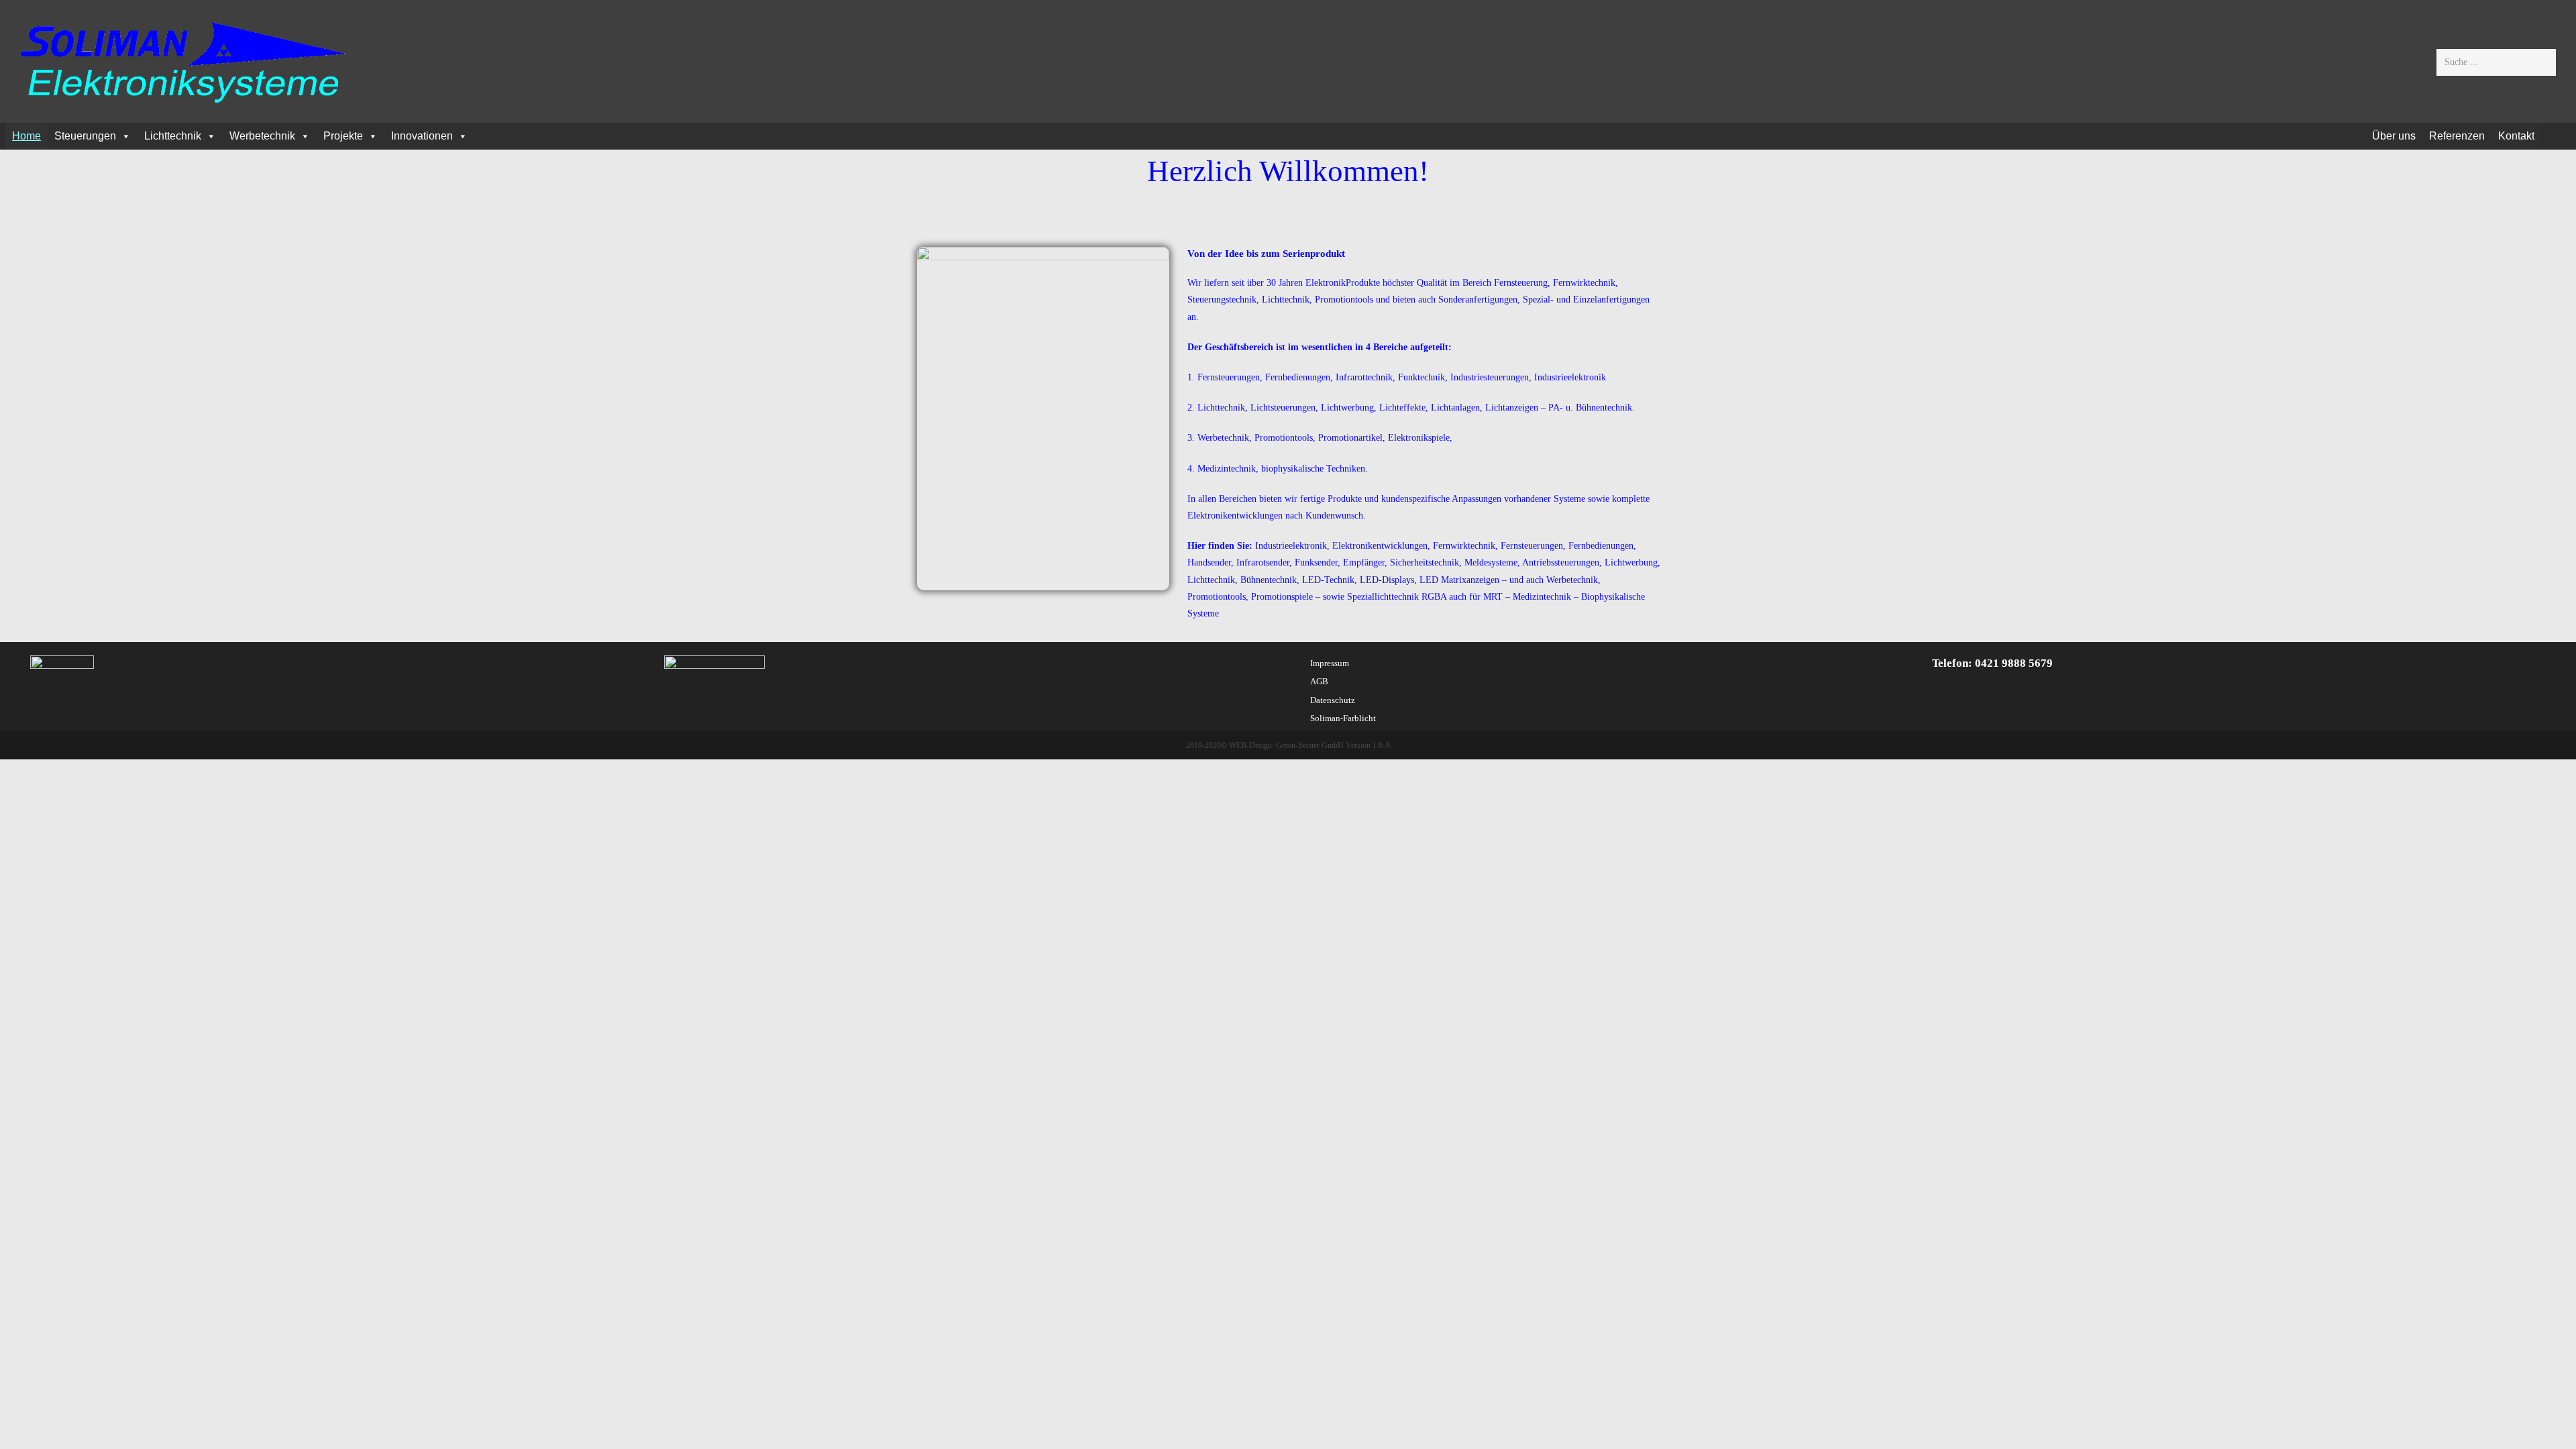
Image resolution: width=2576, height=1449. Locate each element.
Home (26, 136)
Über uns (2394, 136)
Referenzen (2457, 136)
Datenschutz (1333, 700)
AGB (1319, 681)
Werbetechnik (262, 136)
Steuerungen (85, 136)
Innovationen (422, 136)
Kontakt (2516, 136)
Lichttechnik (173, 136)
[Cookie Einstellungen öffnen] (30, 1433)
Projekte (343, 136)
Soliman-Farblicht (1343, 718)
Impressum (1330, 663)
